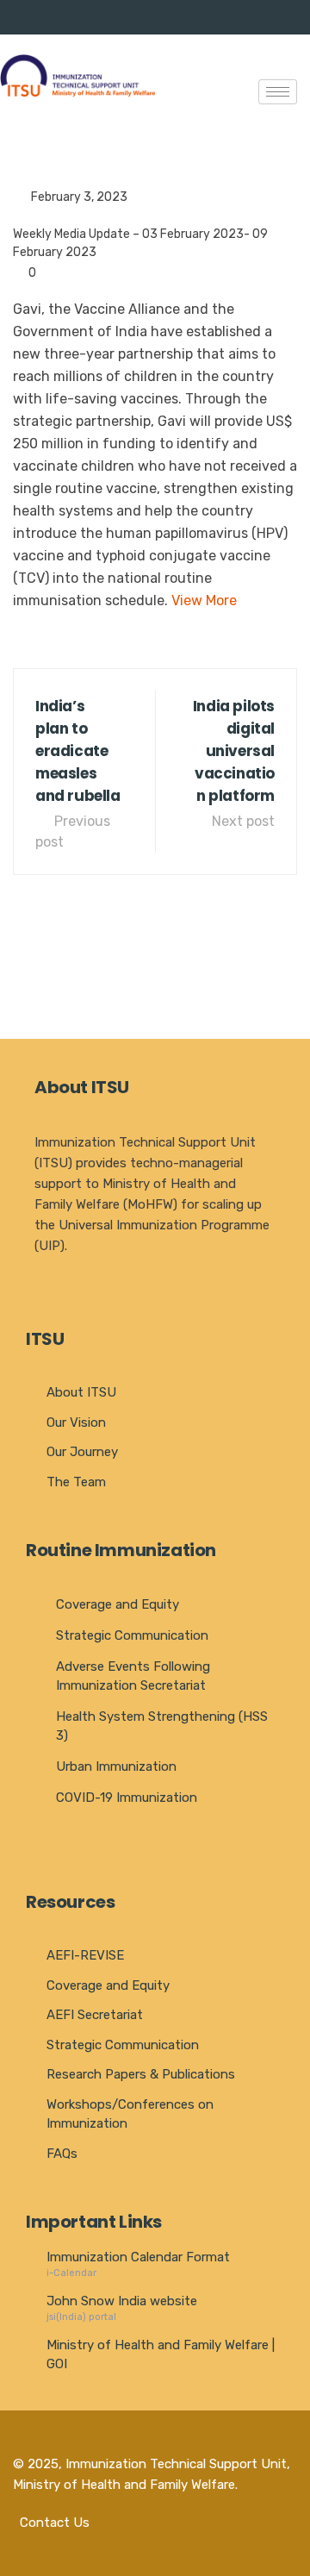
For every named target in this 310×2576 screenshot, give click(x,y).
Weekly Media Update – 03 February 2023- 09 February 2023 (140, 243)
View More (204, 600)
